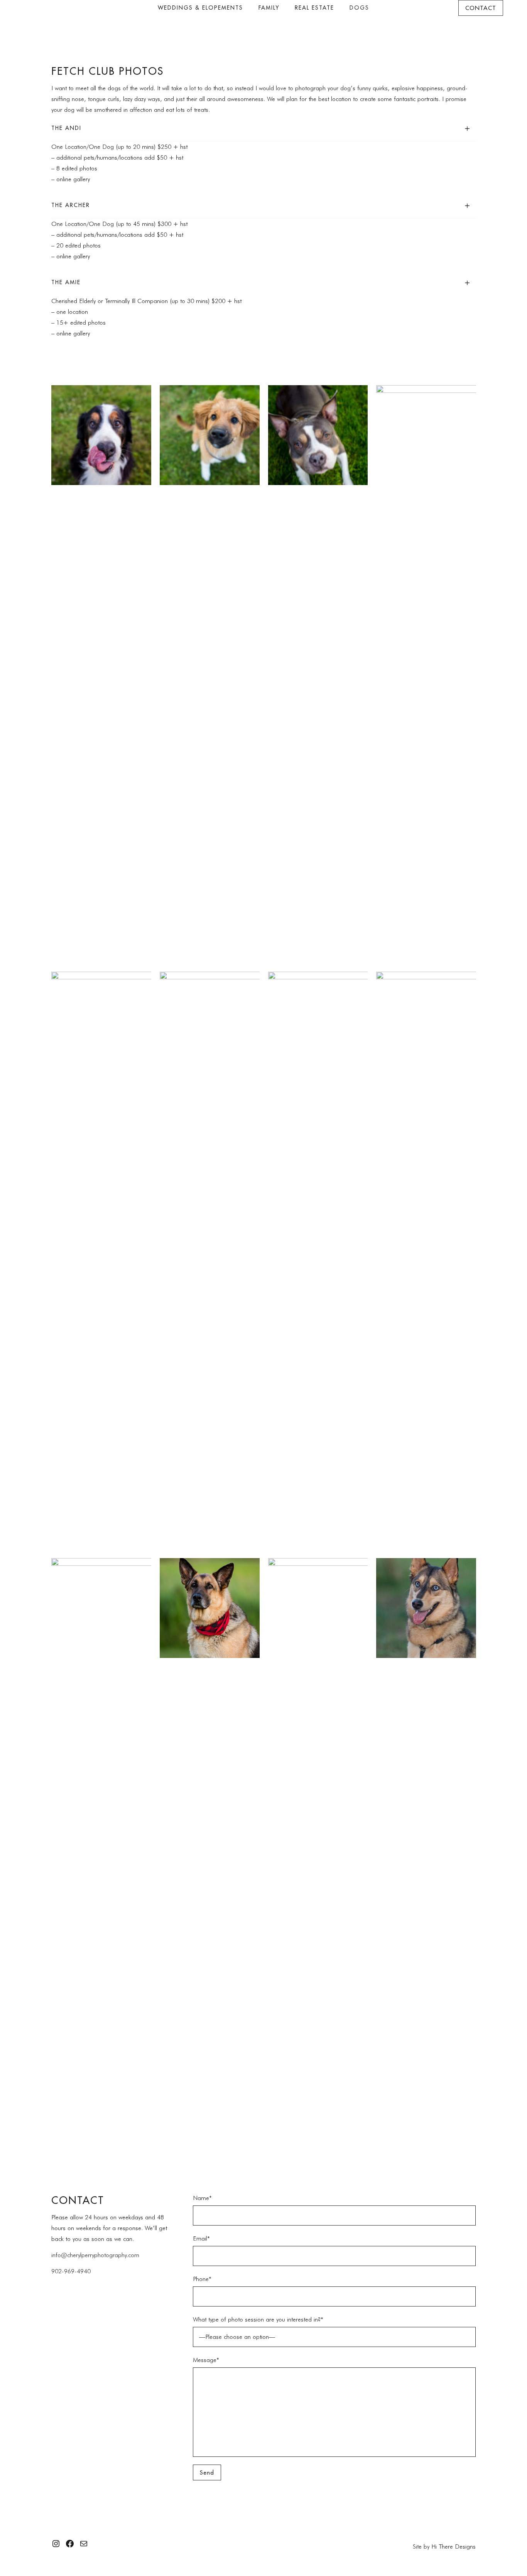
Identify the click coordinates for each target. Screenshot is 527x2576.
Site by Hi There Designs (444, 2547)
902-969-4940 (71, 2271)
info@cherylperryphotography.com (95, 2255)
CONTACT (481, 8)
